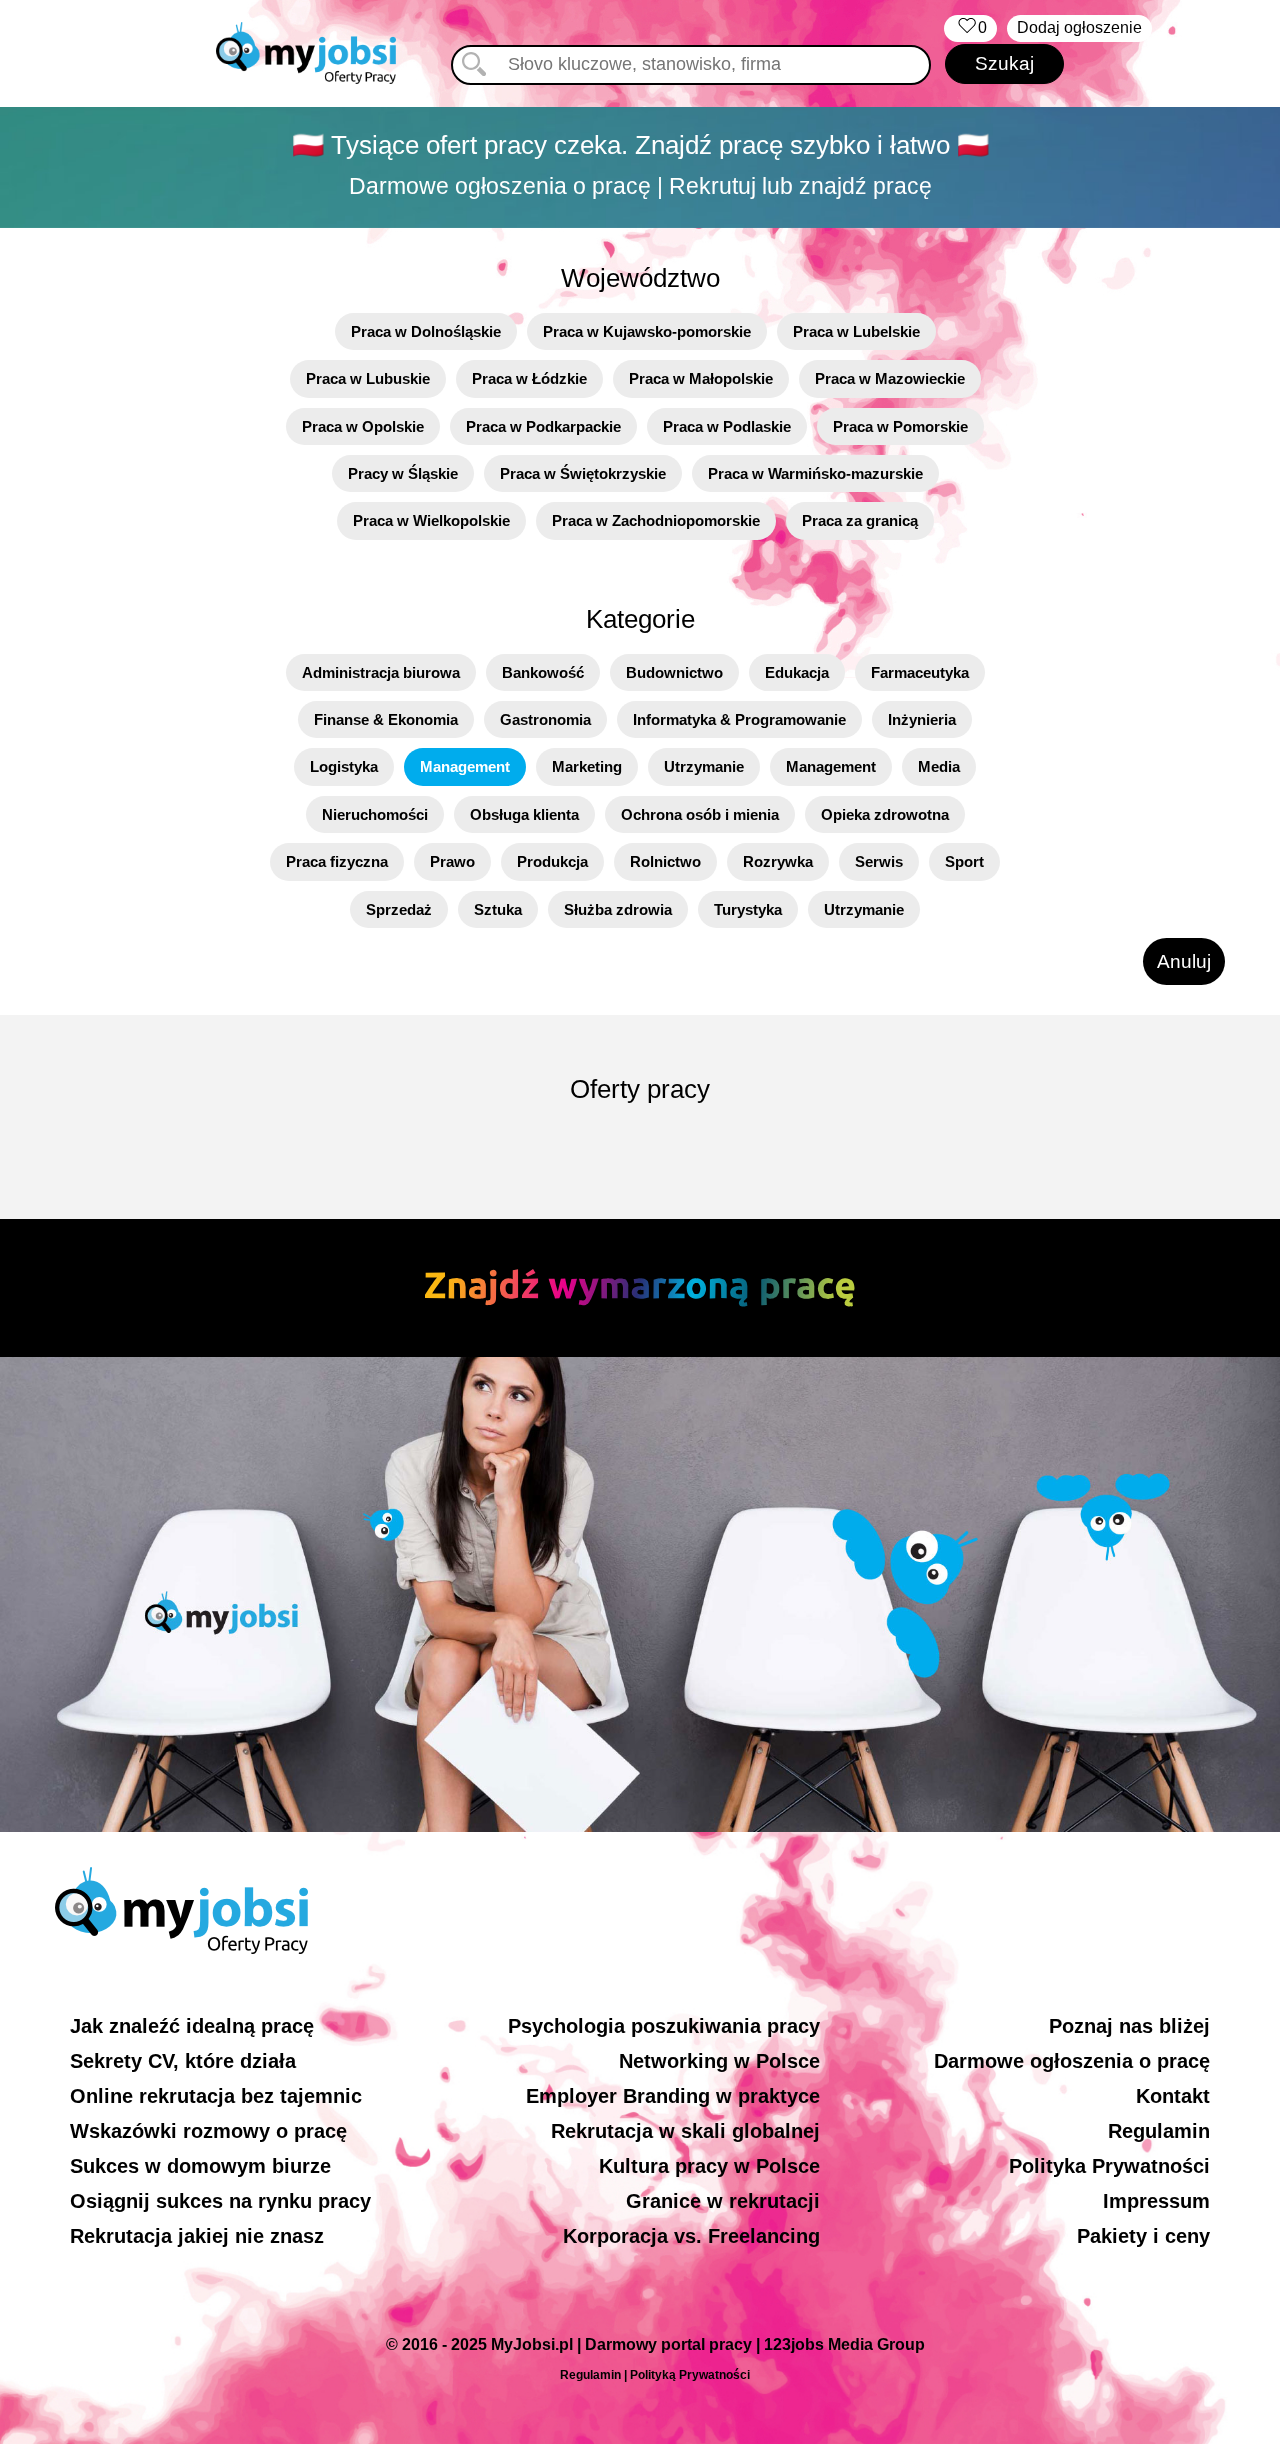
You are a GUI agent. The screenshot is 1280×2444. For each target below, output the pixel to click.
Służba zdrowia (618, 909)
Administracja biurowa (381, 672)
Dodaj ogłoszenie (1079, 27)
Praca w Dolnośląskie (426, 331)
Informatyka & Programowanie (739, 719)
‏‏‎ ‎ (970, 27)
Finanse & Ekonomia (386, 719)
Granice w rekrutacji (723, 2201)
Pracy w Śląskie (403, 473)
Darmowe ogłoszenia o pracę (1072, 2061)
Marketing (587, 766)
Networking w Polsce (719, 2061)
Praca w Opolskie (363, 426)
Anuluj (1184, 961)
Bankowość (543, 672)
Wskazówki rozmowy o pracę (208, 2131)
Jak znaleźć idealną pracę (192, 2026)
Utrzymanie (704, 766)
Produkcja (552, 861)
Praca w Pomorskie (900, 426)
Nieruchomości (375, 814)
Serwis (879, 861)
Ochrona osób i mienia (700, 814)
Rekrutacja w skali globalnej (685, 2131)
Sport (964, 861)
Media (939, 766)
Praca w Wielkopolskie (431, 520)
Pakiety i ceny (1143, 2236)
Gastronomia (545, 719)
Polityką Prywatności (690, 2375)
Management (465, 766)
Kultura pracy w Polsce (709, 2166)
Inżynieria (922, 719)
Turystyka (748, 909)
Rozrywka (778, 861)
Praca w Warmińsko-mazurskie (815, 473)
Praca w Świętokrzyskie (583, 473)
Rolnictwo (665, 861)
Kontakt (1173, 2096)
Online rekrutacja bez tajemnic (216, 2096)
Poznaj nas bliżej (1129, 2026)
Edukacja (797, 672)
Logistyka (344, 766)
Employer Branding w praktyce (673, 2096)
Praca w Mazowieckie (890, 378)
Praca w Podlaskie (727, 426)
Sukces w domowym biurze (200, 2166)
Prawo (452, 861)
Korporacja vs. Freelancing (691, 2236)
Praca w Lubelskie (856, 331)
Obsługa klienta (524, 814)
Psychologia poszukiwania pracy (664, 2026)
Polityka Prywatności (1109, 2166)
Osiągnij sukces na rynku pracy (220, 2201)
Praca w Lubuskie (368, 378)
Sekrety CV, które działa (183, 2061)
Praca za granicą (860, 520)
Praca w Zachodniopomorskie (656, 520)
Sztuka (498, 909)
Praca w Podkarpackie (543, 426)
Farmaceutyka (920, 672)
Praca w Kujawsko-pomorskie (647, 331)
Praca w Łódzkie (529, 378)
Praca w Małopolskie (701, 378)
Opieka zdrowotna (885, 814)
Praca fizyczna (337, 861)
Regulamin (1159, 2131)
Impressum (1156, 2201)
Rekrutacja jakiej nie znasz (197, 2236)
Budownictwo (674, 672)
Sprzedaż (399, 909)
